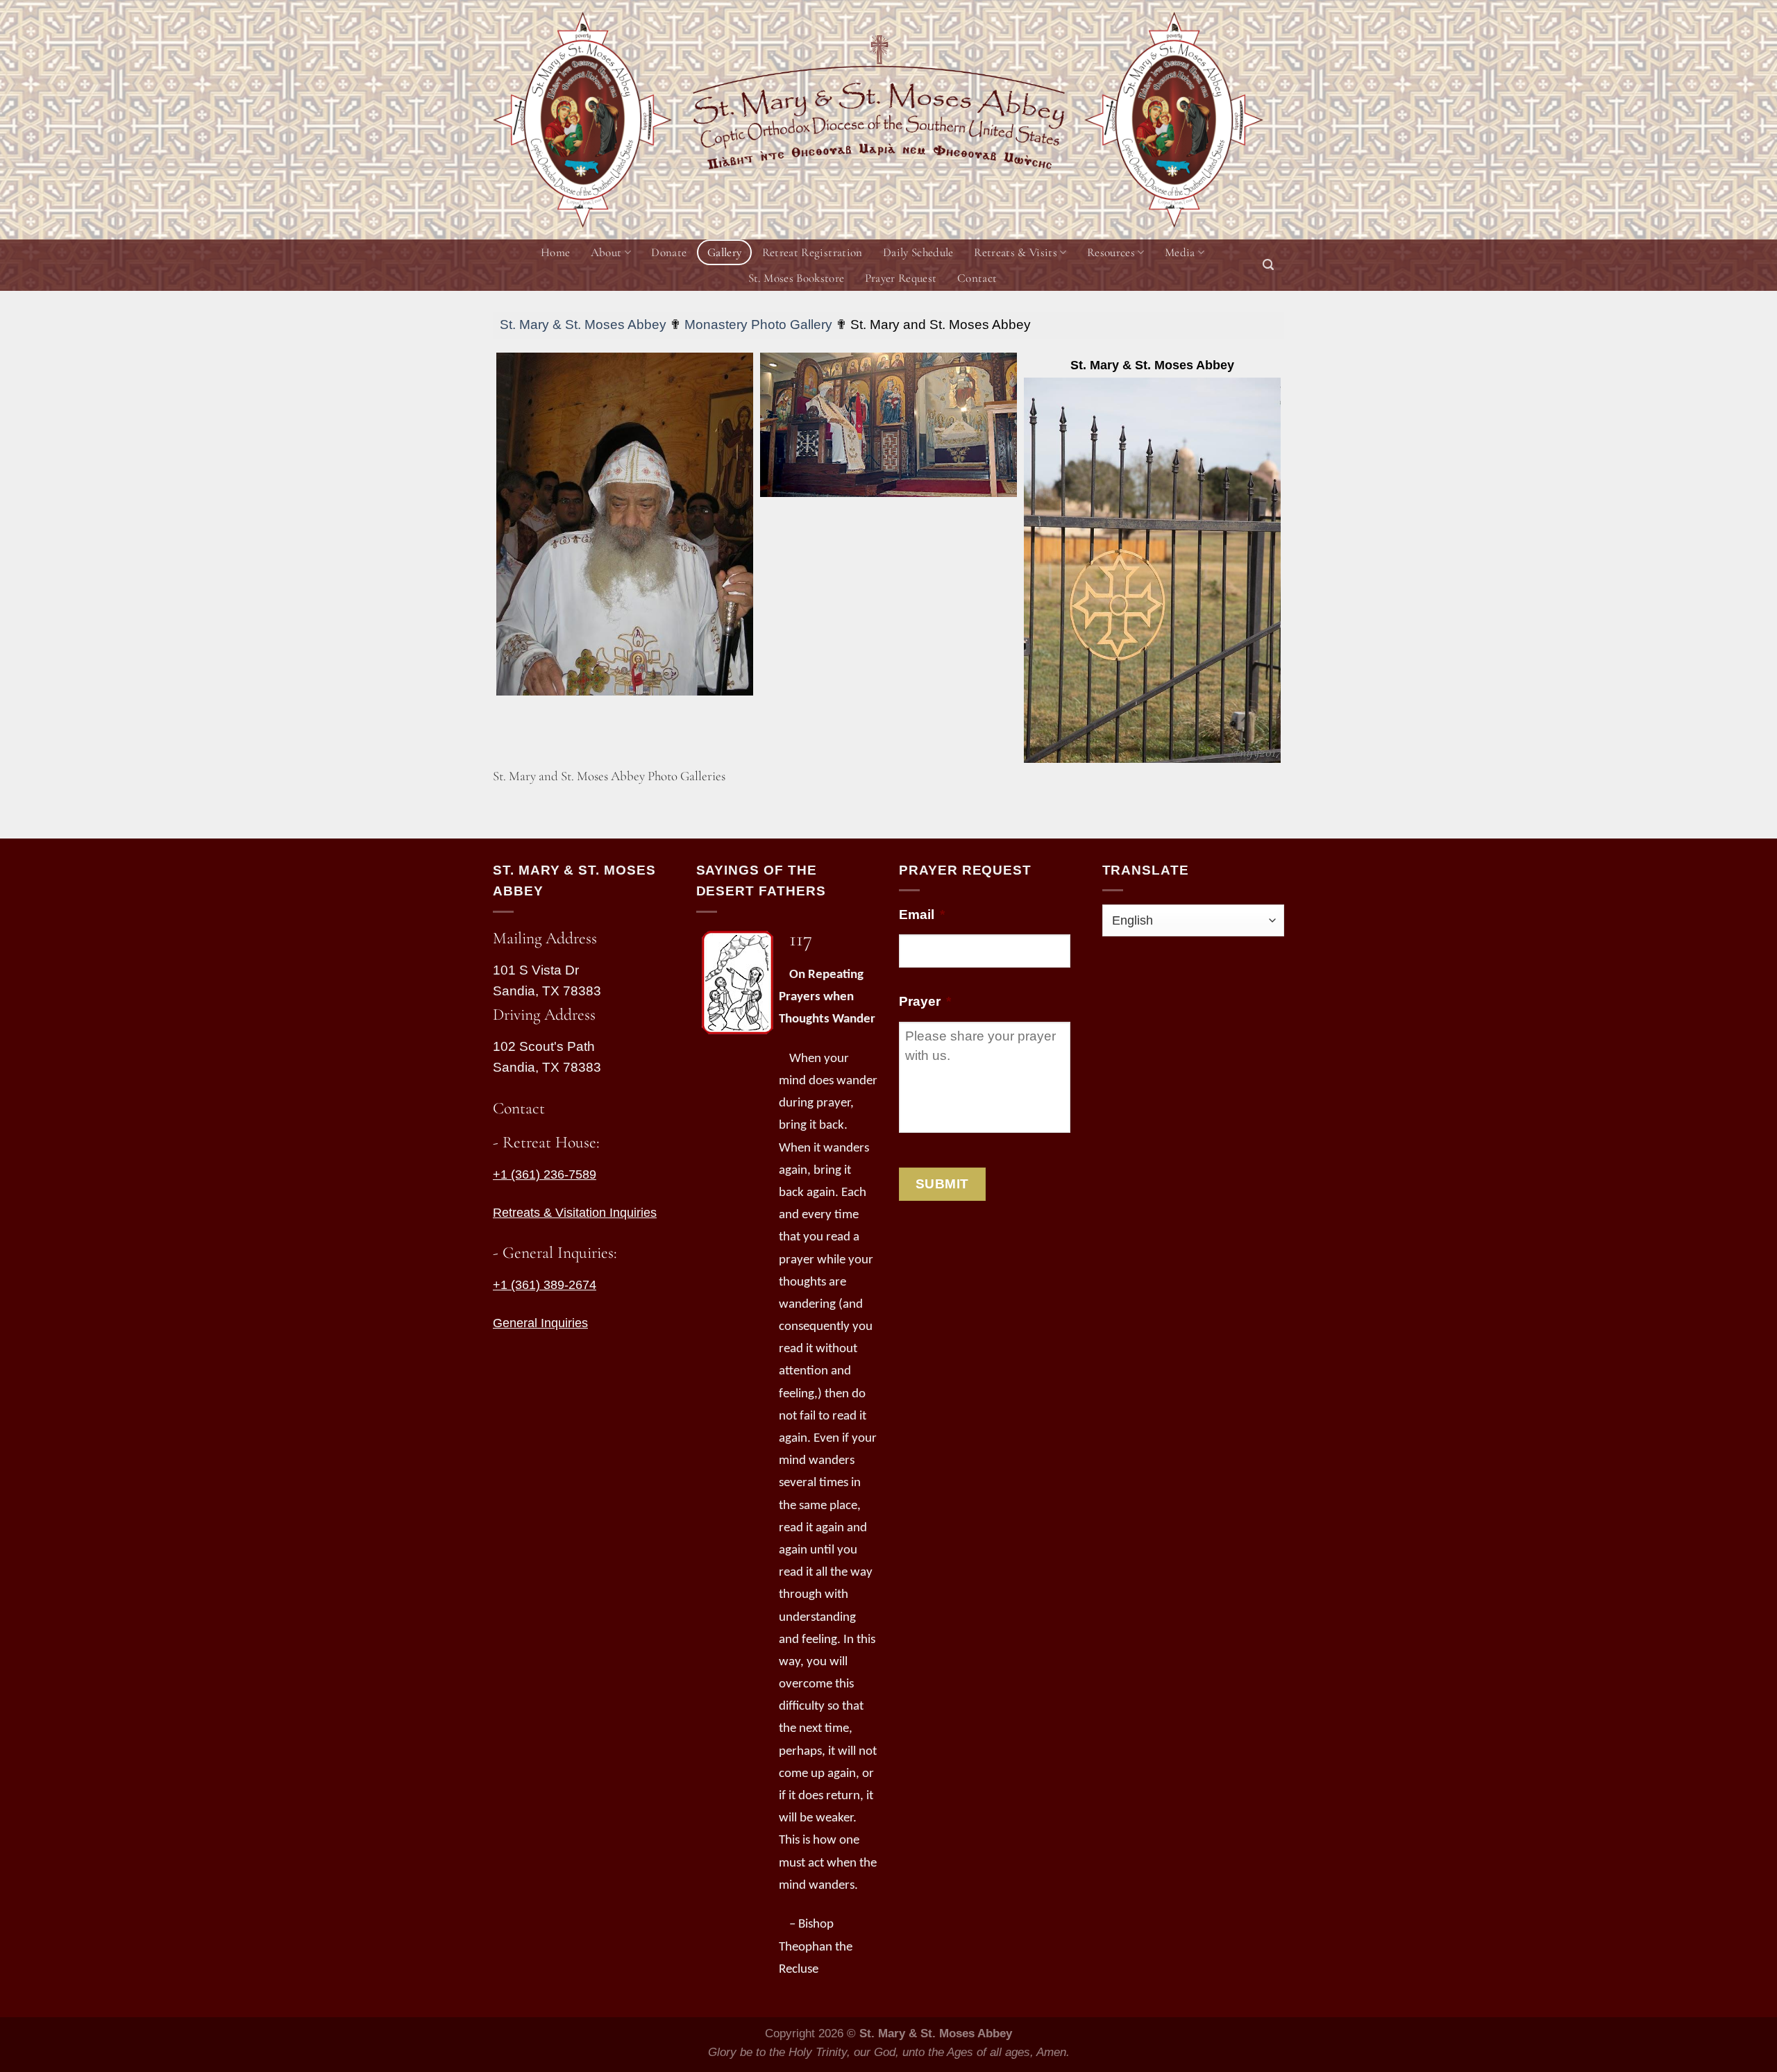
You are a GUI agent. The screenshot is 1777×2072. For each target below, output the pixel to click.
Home (555, 252)
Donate (669, 252)
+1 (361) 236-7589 (545, 1174)
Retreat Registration (812, 252)
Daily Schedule (918, 252)
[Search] (1268, 265)
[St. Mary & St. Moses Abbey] (1152, 570)
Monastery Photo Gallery (758, 325)
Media (1180, 252)
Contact (977, 278)
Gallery (724, 252)
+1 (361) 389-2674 (545, 1285)
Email (922, 915)
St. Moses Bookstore (796, 278)
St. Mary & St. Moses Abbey (583, 325)
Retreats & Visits (1016, 252)
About (606, 252)
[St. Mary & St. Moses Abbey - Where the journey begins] (582, 120)
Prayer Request (901, 278)
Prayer (925, 1001)
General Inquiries (540, 1323)
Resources (1111, 252)
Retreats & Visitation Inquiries (575, 1213)
